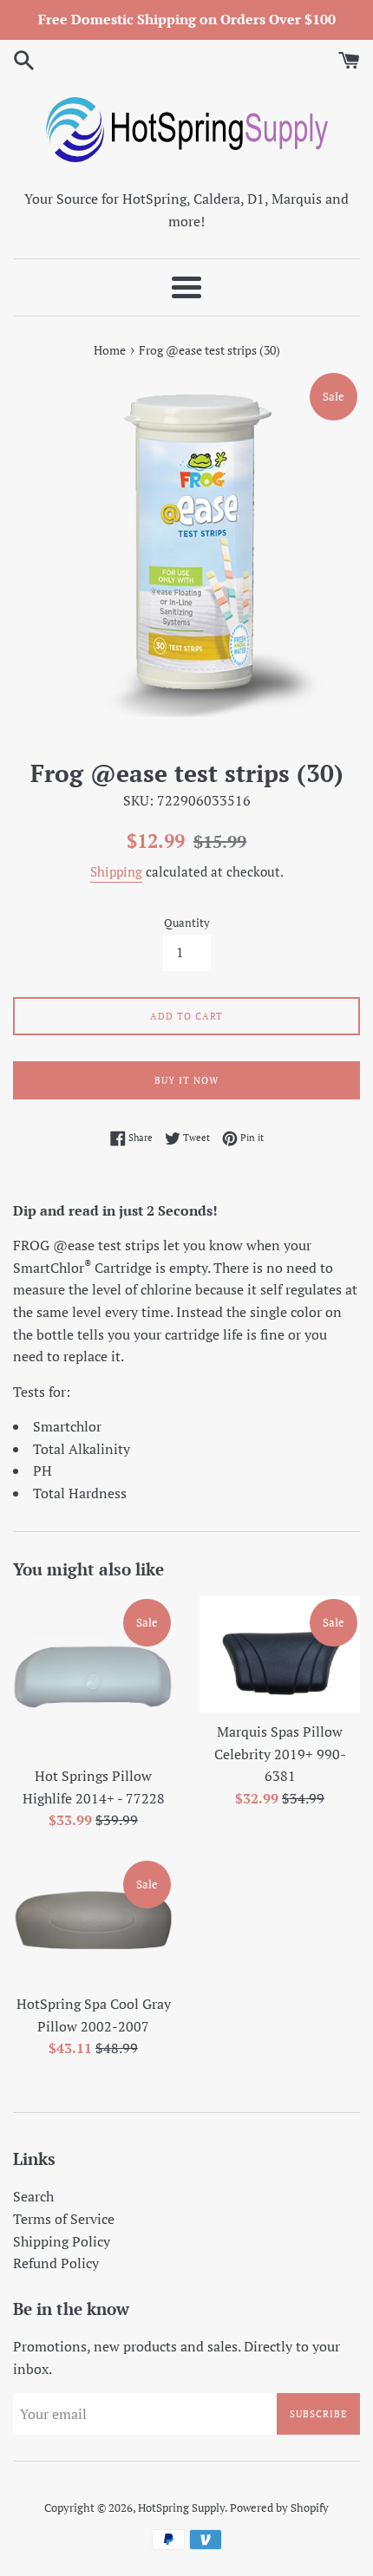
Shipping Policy (62, 2241)
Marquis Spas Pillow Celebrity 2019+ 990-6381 (280, 1754)
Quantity (187, 923)
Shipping (116, 871)
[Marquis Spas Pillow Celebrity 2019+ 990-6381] (280, 1654)
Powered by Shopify (279, 2508)
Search (33, 2196)
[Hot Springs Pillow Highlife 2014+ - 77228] (93, 1676)
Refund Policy (56, 2263)
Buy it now (186, 1080)
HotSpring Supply (181, 2508)
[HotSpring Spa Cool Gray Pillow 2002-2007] (93, 1921)
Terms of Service (64, 2219)
